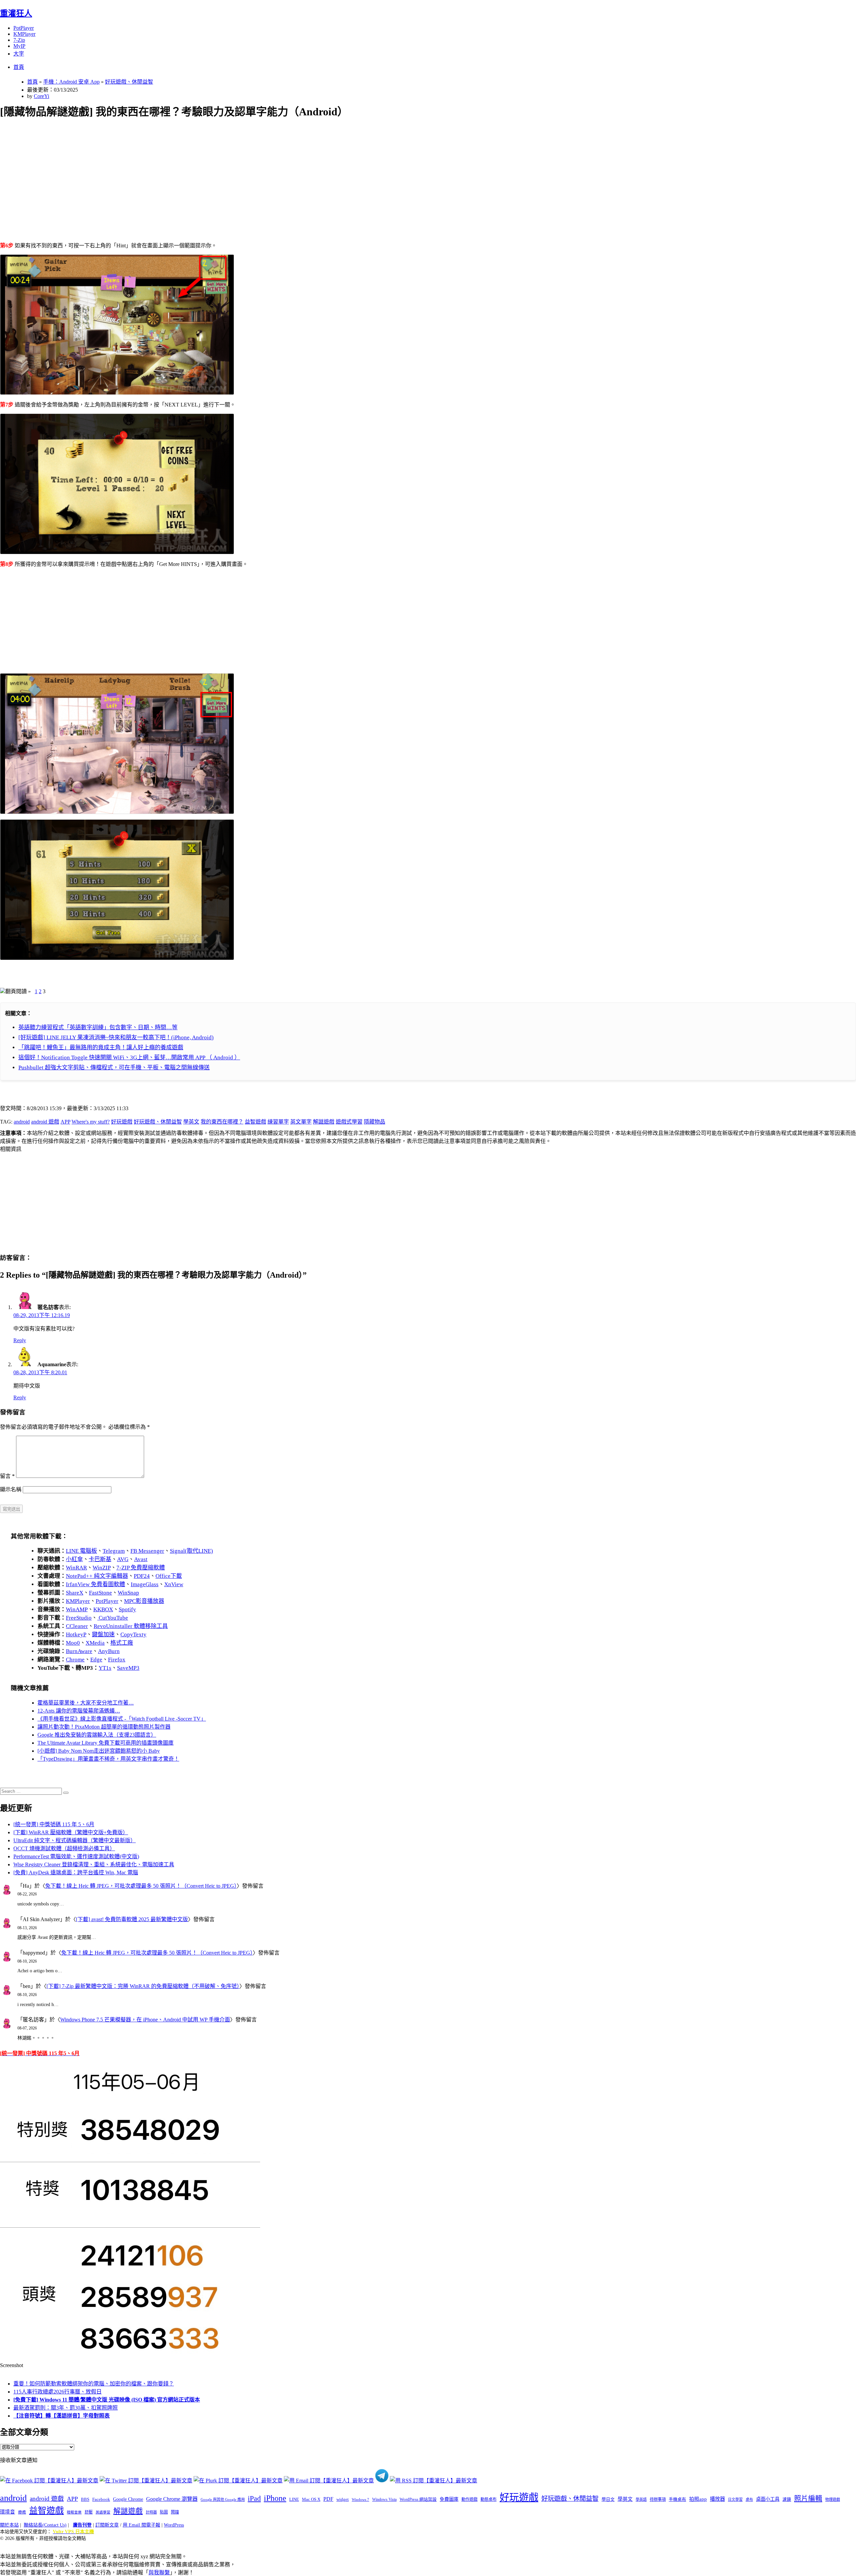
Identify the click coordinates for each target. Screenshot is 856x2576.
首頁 (19, 67)
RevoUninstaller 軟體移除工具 (131, 1626)
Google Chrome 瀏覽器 (172, 2499)
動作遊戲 (469, 2499)
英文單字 (301, 1122)
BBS (85, 2499)
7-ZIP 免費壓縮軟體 (141, 1568)
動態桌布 (489, 2499)
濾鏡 (787, 2499)
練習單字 (278, 1122)
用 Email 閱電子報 (141, 2525)
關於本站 (9, 2525)
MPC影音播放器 (144, 1601)
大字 (19, 54)
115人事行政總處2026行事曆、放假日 (58, 2392)
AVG (123, 1559)
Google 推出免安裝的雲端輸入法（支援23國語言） (97, 1735)
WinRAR (76, 1568)
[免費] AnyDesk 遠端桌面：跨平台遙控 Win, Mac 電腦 (76, 1872)
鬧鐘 (175, 2512)
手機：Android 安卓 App (71, 82)
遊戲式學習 (349, 1122)
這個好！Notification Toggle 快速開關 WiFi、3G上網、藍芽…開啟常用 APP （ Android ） (129, 1058)
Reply (20, 1340)
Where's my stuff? (91, 1122)
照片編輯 (808, 2498)
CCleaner (77, 1626)
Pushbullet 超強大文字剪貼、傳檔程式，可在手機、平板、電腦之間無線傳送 (114, 1068)
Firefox (117, 1660)
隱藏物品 (374, 1122)
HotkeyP (76, 1634)
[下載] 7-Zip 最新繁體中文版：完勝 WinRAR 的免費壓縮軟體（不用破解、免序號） (143, 1986)
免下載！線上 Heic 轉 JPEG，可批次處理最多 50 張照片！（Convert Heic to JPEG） (141, 1886)
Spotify (127, 1609)
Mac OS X (311, 2499)
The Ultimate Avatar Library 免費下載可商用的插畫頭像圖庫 (105, 1743)
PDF (328, 2499)
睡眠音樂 (74, 2512)
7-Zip (19, 40)
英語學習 (103, 2512)
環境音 (8, 2512)
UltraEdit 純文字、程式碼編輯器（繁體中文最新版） (75, 1840)
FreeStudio (79, 1618)
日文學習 (735, 2499)
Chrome (75, 1660)
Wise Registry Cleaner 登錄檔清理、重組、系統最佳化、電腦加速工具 (94, 1864)
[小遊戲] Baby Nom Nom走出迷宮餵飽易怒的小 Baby (99, 1751)
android (22, 1122)
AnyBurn (109, 1651)
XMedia (95, 1643)
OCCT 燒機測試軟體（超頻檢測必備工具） (64, 1848)
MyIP (19, 46)
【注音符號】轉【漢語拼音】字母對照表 (62, 2416)
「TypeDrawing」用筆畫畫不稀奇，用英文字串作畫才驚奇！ (108, 1759)
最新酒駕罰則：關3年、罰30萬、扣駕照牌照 (66, 2408)
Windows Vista (384, 2499)
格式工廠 (122, 1643)
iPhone (275, 2498)
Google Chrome (128, 2499)
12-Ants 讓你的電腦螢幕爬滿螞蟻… (79, 1711)
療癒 (22, 2512)
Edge (96, 1660)
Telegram (114, 1551)
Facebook (101, 2499)
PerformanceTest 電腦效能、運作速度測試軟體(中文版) (76, 1856)
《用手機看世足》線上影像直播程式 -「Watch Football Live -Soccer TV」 (122, 1719)
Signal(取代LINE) (191, 1551)
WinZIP (102, 1568)
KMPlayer (24, 34)
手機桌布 (677, 2499)
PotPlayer (24, 28)
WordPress (174, 2525)
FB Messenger (147, 1551)
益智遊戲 (255, 1122)
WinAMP (77, 1609)
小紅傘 (74, 1559)
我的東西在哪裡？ (222, 1122)
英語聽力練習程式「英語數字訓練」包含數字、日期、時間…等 (98, 1027)
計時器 (151, 2512)
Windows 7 (360, 2499)
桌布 (749, 2499)
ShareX (75, 1593)
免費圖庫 (449, 2499)
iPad (254, 2498)
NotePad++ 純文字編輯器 (97, 1576)
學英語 (641, 2499)
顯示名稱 (11, 1489)
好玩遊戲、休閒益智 (129, 82)
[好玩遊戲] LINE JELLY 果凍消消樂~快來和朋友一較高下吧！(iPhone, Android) (116, 1037)
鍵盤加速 (103, 1634)
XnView (174, 1584)
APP (65, 1122)
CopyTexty (133, 1634)
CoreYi (41, 96)
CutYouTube (113, 1618)
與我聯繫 (159, 2572)
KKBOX (103, 1609)
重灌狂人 (16, 13)
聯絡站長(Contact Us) (45, 2525)
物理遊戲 (833, 2499)
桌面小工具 (768, 2499)
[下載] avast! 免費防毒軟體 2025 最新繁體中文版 (132, 1919)
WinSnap (128, 1593)
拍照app (698, 2499)
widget (343, 2499)
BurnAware (79, 1651)
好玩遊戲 (122, 1122)
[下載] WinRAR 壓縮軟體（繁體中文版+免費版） (71, 1832)
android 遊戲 (45, 1122)
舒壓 (89, 2512)
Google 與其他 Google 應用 (223, 2499)
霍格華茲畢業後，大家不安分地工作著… (86, 1703)
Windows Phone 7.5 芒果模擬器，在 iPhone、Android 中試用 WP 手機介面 (145, 2020)
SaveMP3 (128, 1668)
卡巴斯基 (100, 1559)
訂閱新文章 (107, 2525)
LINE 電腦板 (81, 1551)
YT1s (105, 1668)
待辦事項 (658, 2499)
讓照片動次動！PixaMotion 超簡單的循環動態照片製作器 (104, 1727)
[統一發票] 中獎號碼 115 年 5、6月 (54, 1824)
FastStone (100, 1593)
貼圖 (164, 2512)
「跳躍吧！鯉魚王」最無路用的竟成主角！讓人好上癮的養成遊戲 (101, 1047)
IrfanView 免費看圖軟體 (95, 1584)
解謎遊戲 (324, 1122)
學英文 (191, 1122)
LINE (294, 2499)
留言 (7, 1476)
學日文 (608, 2499)
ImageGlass (145, 1584)
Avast (141, 1559)
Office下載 (169, 1576)
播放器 (717, 2499)
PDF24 (142, 1576)
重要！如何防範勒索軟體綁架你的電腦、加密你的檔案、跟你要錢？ (94, 2384)
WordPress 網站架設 (418, 2499)
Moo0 (73, 1643)
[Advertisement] (201, 172)
